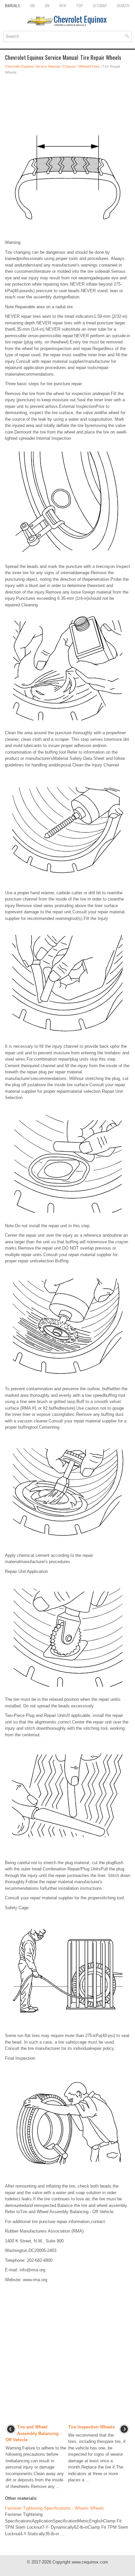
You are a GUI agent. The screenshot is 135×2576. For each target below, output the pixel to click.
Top (79, 5)
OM (32, 5)
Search (123, 5)
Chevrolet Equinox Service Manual (32, 66)
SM (47, 5)
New (63, 5)
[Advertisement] (67, 98)
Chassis (69, 66)
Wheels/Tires (89, 66)
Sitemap (100, 5)
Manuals (12, 5)
